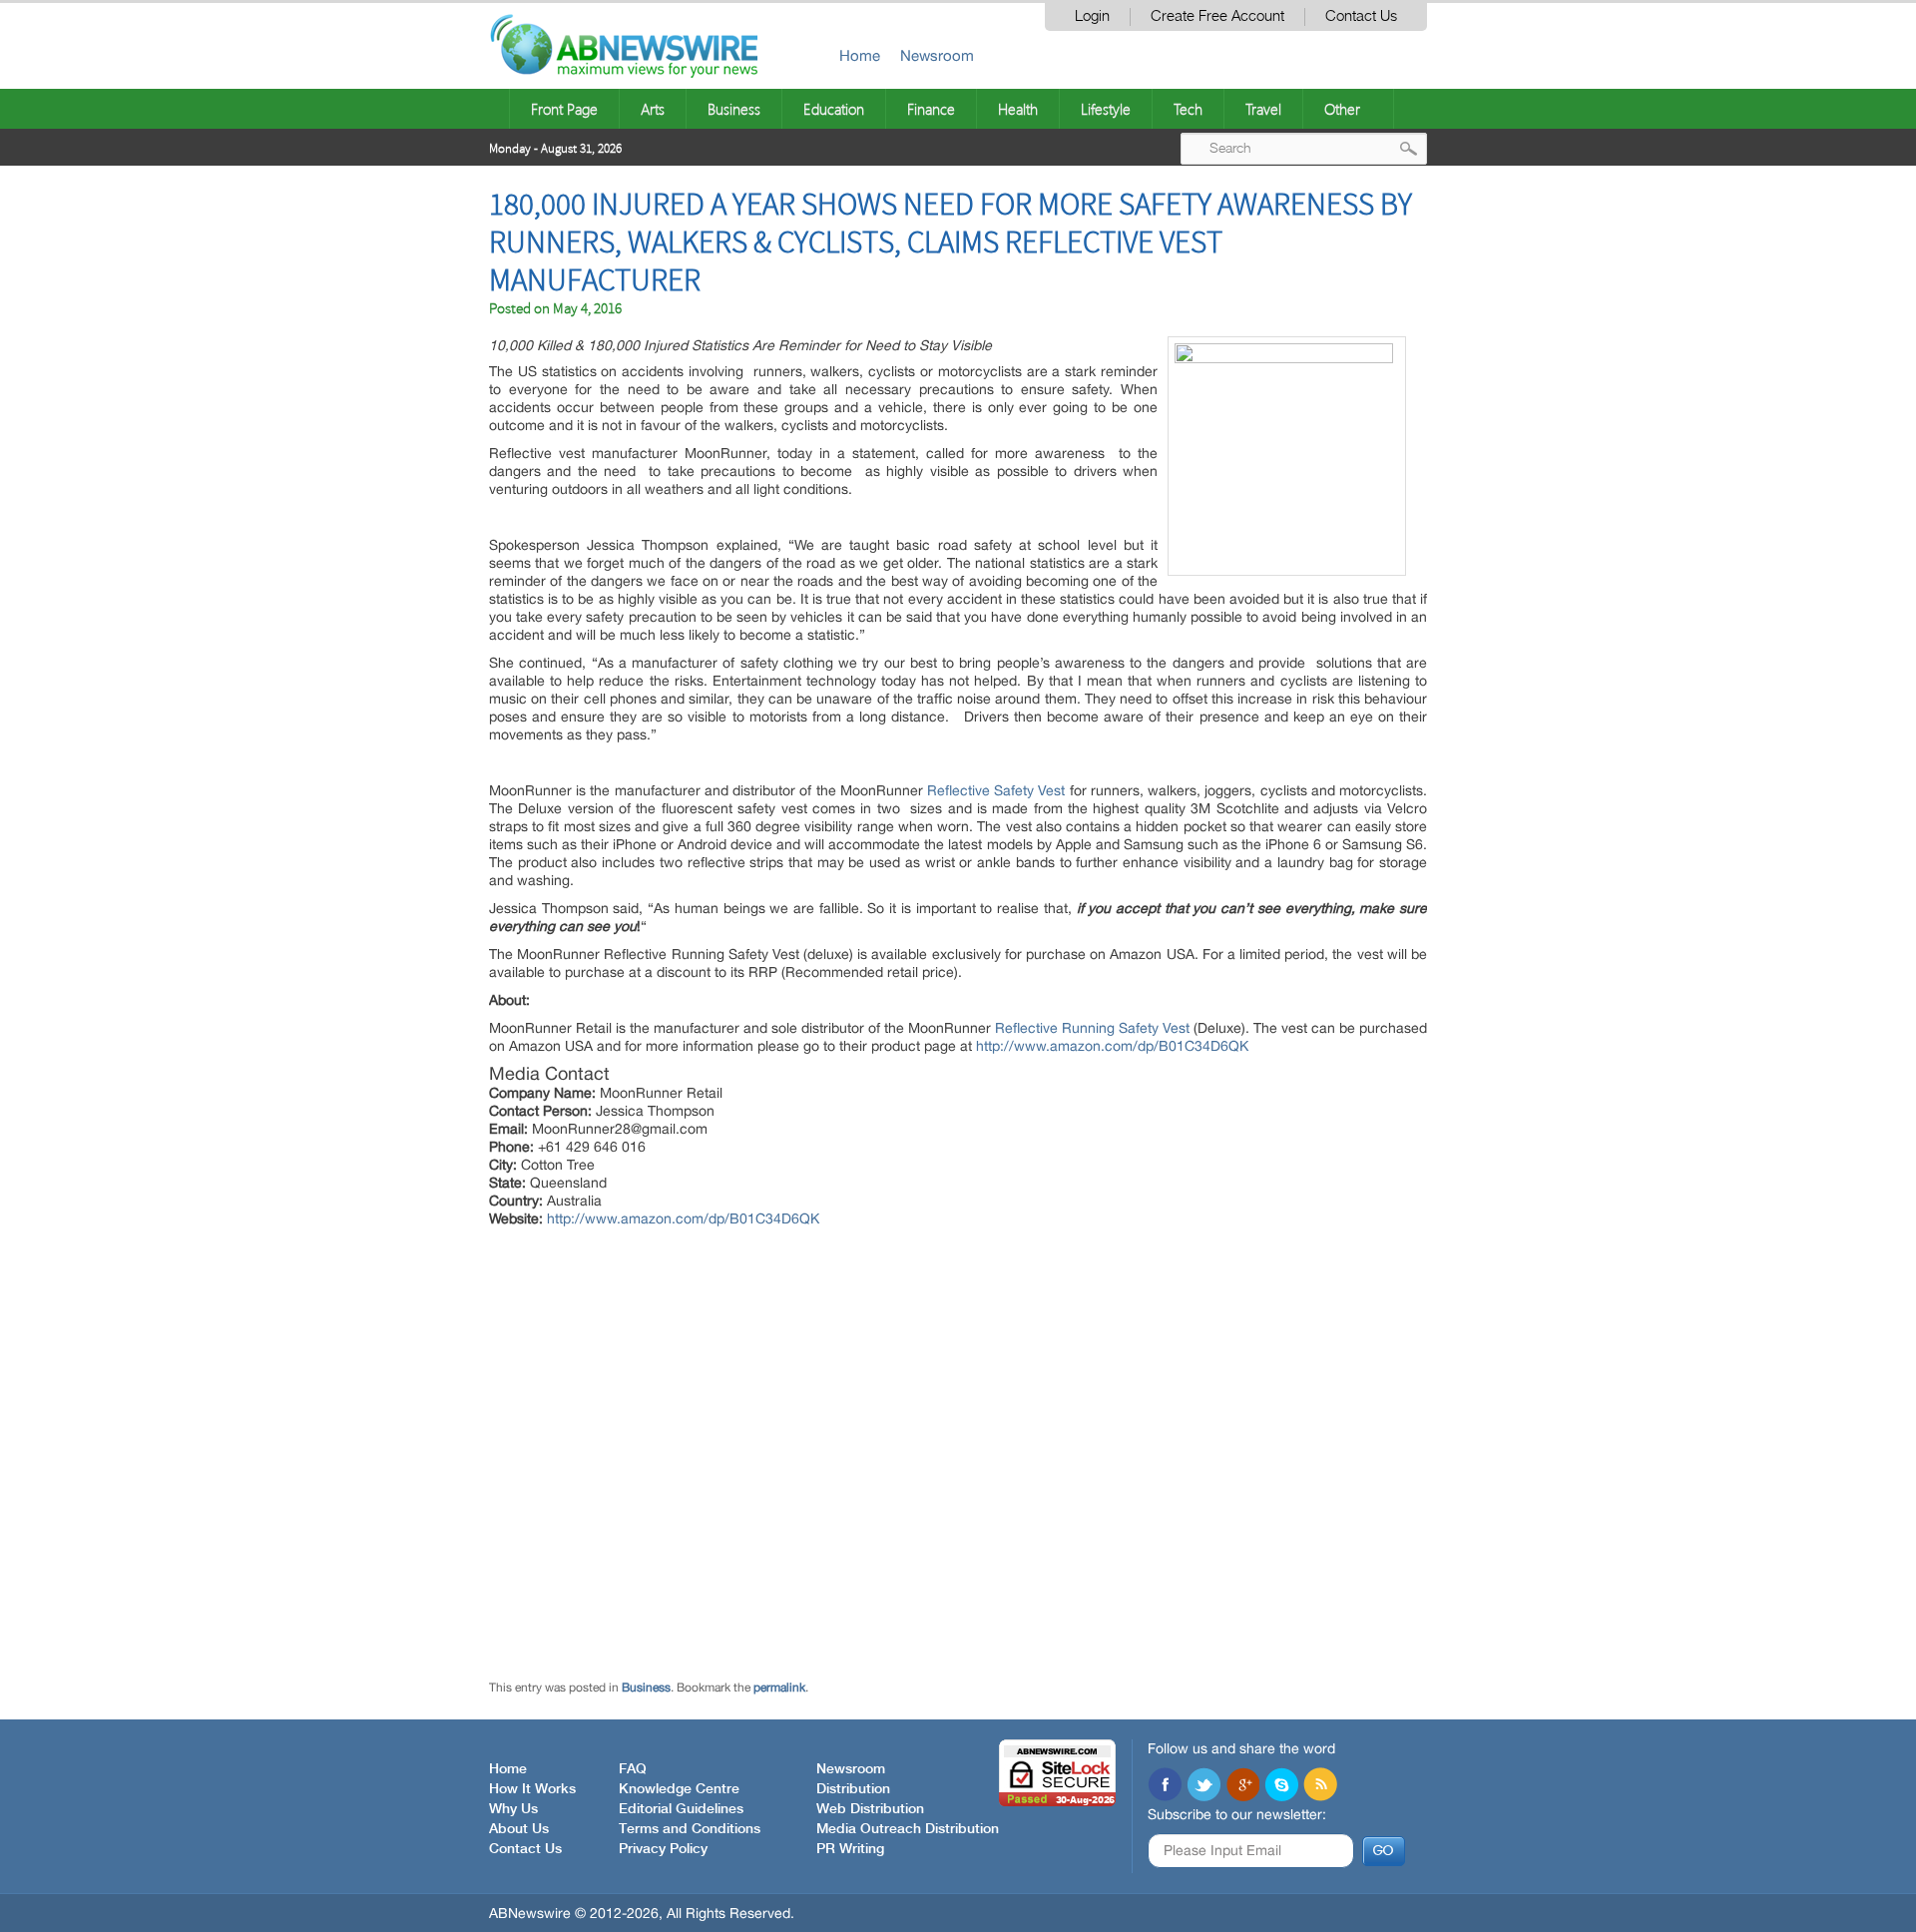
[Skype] (1281, 1786)
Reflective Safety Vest (996, 790)
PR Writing (850, 1849)
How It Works (532, 1789)
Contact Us (1361, 16)
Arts (653, 109)
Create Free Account (1217, 16)
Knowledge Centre (679, 1789)
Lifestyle (1106, 109)
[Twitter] (1203, 1786)
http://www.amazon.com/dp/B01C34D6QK (1112, 1046)
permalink (779, 1688)
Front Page (564, 109)
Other (1342, 109)
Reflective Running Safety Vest (1092, 1028)
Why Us (513, 1809)
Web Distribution (870, 1809)
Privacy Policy (663, 1849)
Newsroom (937, 55)
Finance (931, 109)
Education (834, 109)
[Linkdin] (1242, 1786)
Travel (1263, 109)
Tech (1188, 109)
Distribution (853, 1789)
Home (860, 55)
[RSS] (1320, 1786)
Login (1092, 16)
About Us (519, 1829)
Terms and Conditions (690, 1829)
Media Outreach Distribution (908, 1829)
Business (734, 109)
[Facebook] (1165, 1786)
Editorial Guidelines (681, 1809)
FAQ (633, 1769)
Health (1018, 109)
